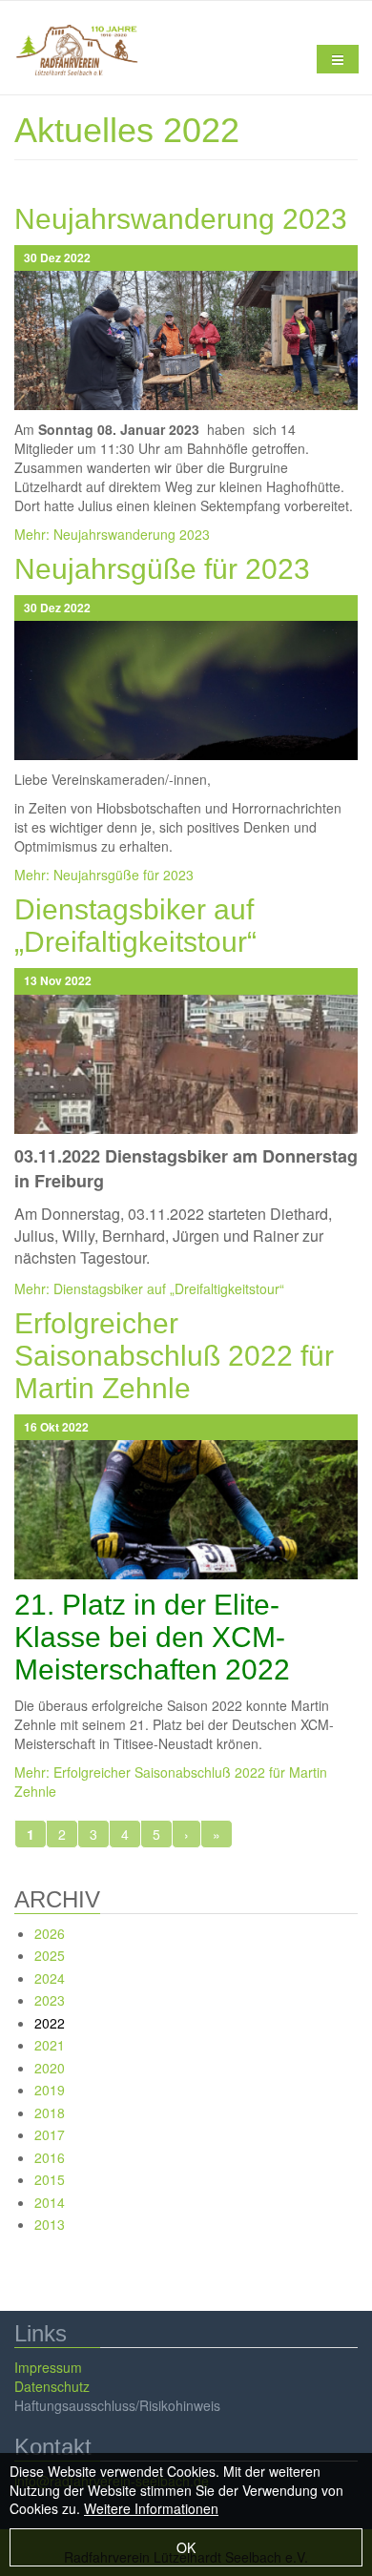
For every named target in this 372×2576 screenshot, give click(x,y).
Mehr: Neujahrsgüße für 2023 (104, 875)
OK (186, 2547)
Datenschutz (52, 2386)
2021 (50, 2045)
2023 (50, 2000)
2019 (50, 2090)
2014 (50, 2202)
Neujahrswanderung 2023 (181, 219)
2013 (50, 2224)
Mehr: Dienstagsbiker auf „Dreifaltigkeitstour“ (149, 1288)
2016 (50, 2157)
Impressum (48, 2367)
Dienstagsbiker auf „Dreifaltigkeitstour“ (135, 926)
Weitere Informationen (151, 2508)
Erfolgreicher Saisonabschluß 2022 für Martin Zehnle (174, 1356)
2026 (50, 1933)
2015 (50, 2179)
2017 (50, 2134)
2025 (50, 1955)
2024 (50, 1978)
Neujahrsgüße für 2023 (162, 569)
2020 (50, 2068)
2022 (50, 2023)
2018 (50, 2112)
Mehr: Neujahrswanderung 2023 (112, 534)
